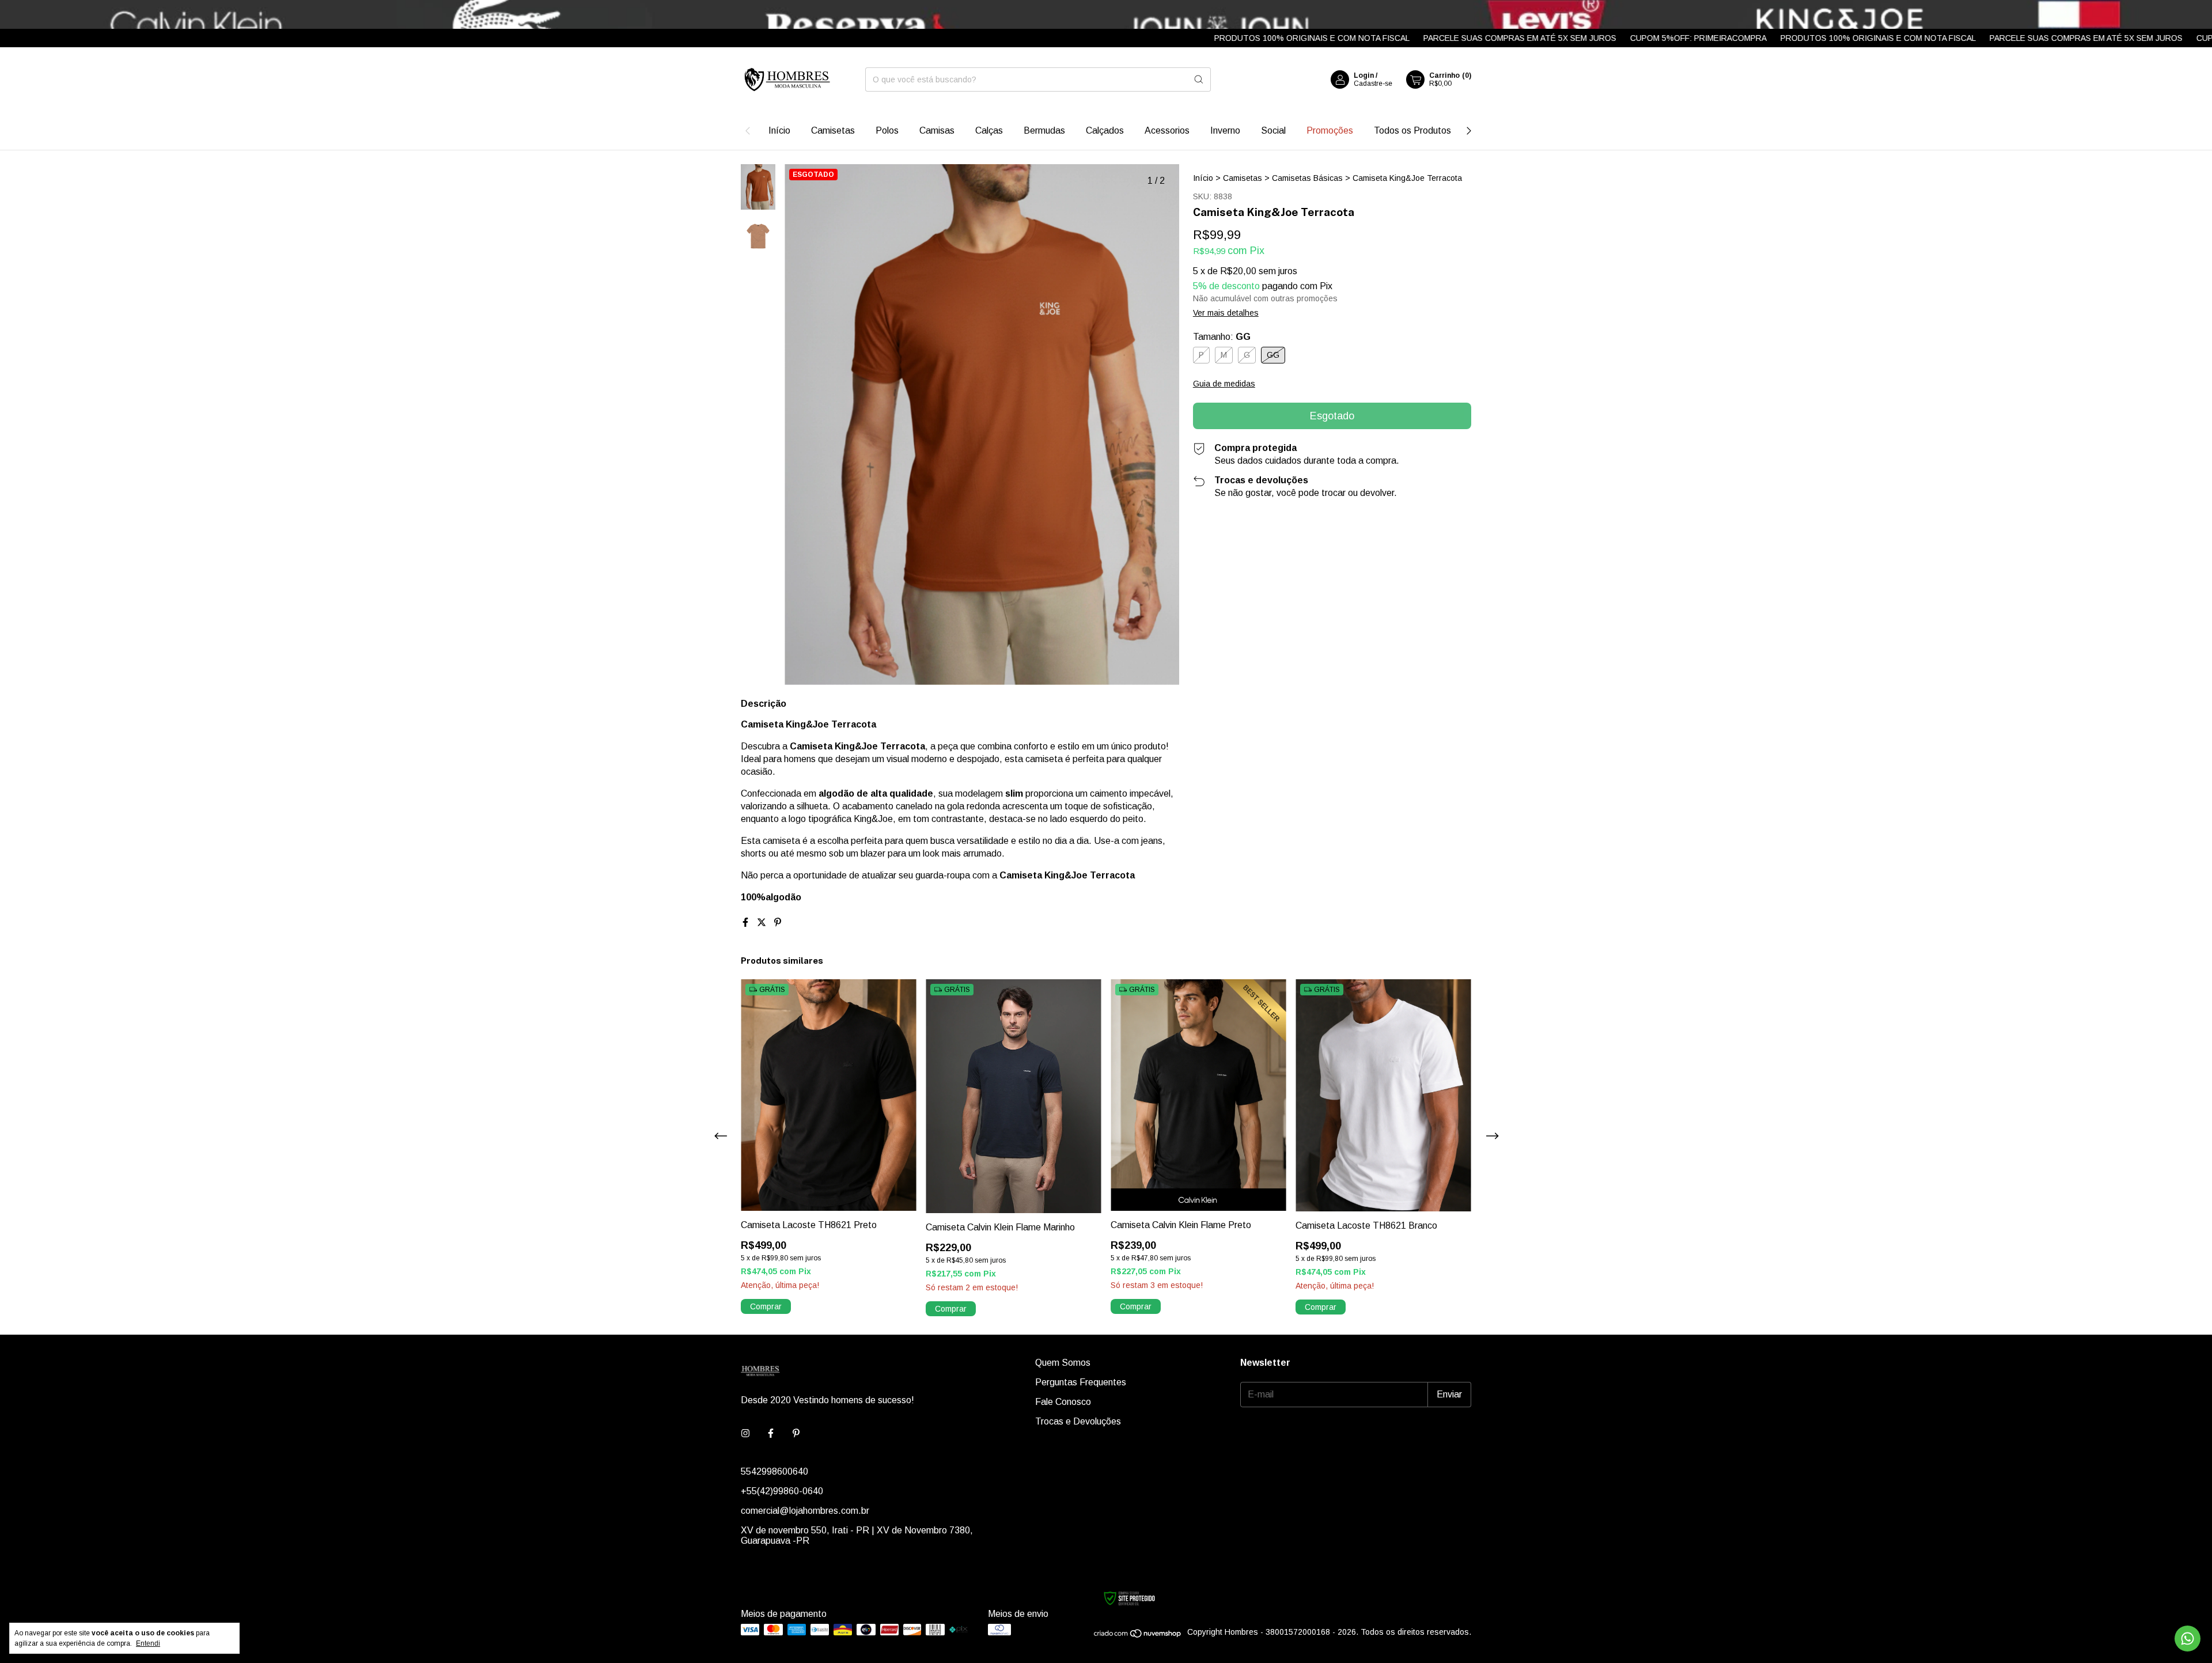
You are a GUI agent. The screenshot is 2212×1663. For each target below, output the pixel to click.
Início (779, 130)
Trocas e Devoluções (1078, 1421)
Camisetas (833, 130)
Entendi (148, 1643)
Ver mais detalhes (1226, 313)
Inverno (1225, 130)
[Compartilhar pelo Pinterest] (778, 923)
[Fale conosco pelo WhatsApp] (2188, 1639)
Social (1273, 130)
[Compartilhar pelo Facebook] (747, 923)
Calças (989, 130)
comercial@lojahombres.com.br (805, 1511)
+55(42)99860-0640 (782, 1491)
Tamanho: (1222, 337)
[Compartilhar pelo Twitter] (763, 923)
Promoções (1330, 130)
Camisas (937, 130)
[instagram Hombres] (745, 1434)
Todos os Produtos (1412, 130)
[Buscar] (1199, 79)
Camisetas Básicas (1307, 178)
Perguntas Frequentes (1081, 1382)
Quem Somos (1063, 1363)
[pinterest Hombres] (796, 1434)
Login (1364, 75)
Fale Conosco (1063, 1402)
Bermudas (1044, 130)
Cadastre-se (1373, 84)
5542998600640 (774, 1471)
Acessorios (1167, 130)
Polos (887, 130)
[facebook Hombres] (771, 1434)
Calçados (1105, 130)
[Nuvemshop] (1138, 1635)
